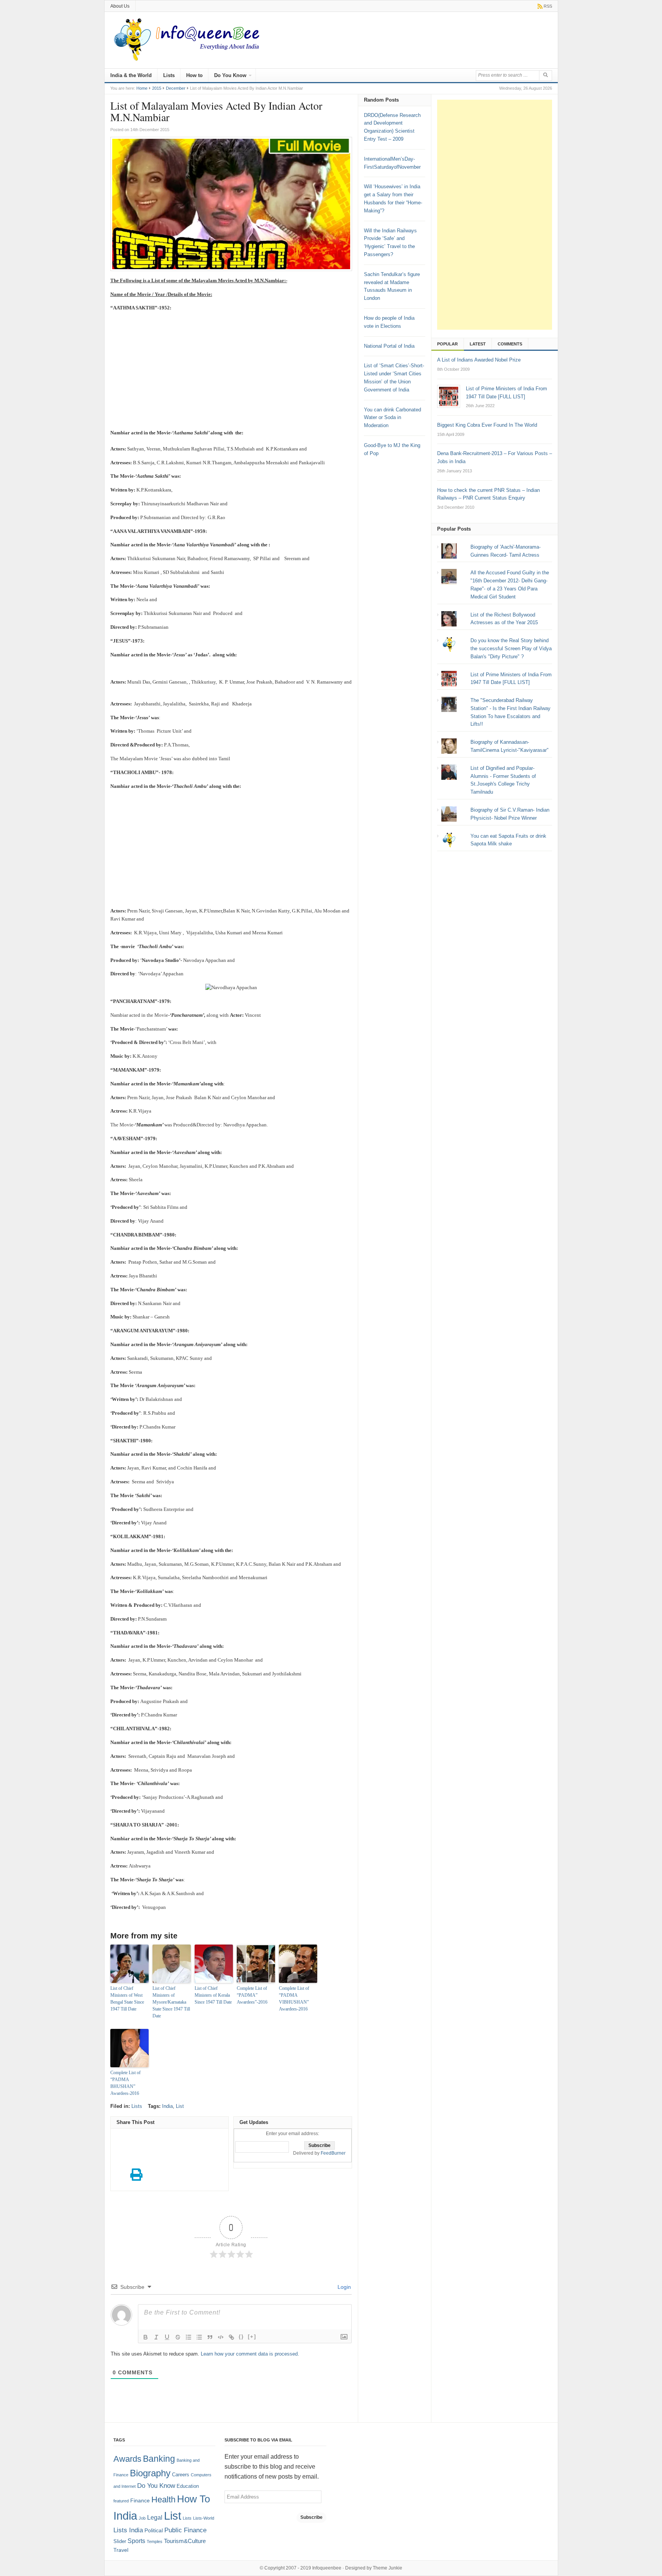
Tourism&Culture (185, 2541)
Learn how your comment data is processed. (250, 2354)
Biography (150, 2473)
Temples (155, 2541)
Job (142, 2518)
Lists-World (204, 2518)
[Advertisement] (231, 372)
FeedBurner (333, 2153)
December (176, 88)
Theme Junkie (388, 2568)
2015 (157, 88)
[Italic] (156, 2337)
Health (163, 2500)
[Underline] (167, 2337)
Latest (478, 344)
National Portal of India (389, 346)
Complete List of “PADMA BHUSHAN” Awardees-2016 (125, 2083)
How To (193, 2499)
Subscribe (311, 2517)
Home (142, 88)
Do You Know (230, 75)
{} (241, 2337)
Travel (121, 2550)
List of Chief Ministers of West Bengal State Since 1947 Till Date (127, 1999)
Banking (159, 2459)
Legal (155, 2518)
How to (194, 75)
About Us (120, 6)
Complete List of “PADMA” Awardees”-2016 (252, 1995)
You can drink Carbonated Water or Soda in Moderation (392, 418)
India (167, 2106)
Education (188, 2486)
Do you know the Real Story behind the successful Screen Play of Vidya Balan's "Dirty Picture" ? (511, 649)
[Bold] (146, 2337)
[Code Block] (221, 2337)
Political (154, 2531)
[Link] (231, 2337)
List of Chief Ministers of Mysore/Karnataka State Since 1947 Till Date (171, 2002)
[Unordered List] (199, 2337)
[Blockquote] (210, 2337)
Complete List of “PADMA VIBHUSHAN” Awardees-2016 (294, 1999)
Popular (447, 344)
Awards (127, 2459)
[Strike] (178, 2337)
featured (121, 2501)
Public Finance (185, 2530)
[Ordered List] (188, 2337)
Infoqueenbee (327, 2568)
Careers (181, 2475)
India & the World (131, 75)
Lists (169, 75)
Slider (120, 2541)
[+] (252, 2337)
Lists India (128, 2530)
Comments (510, 344)
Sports (136, 2541)
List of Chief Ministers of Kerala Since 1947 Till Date (213, 1995)
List (180, 2106)
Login (343, 2287)
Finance (140, 2501)
